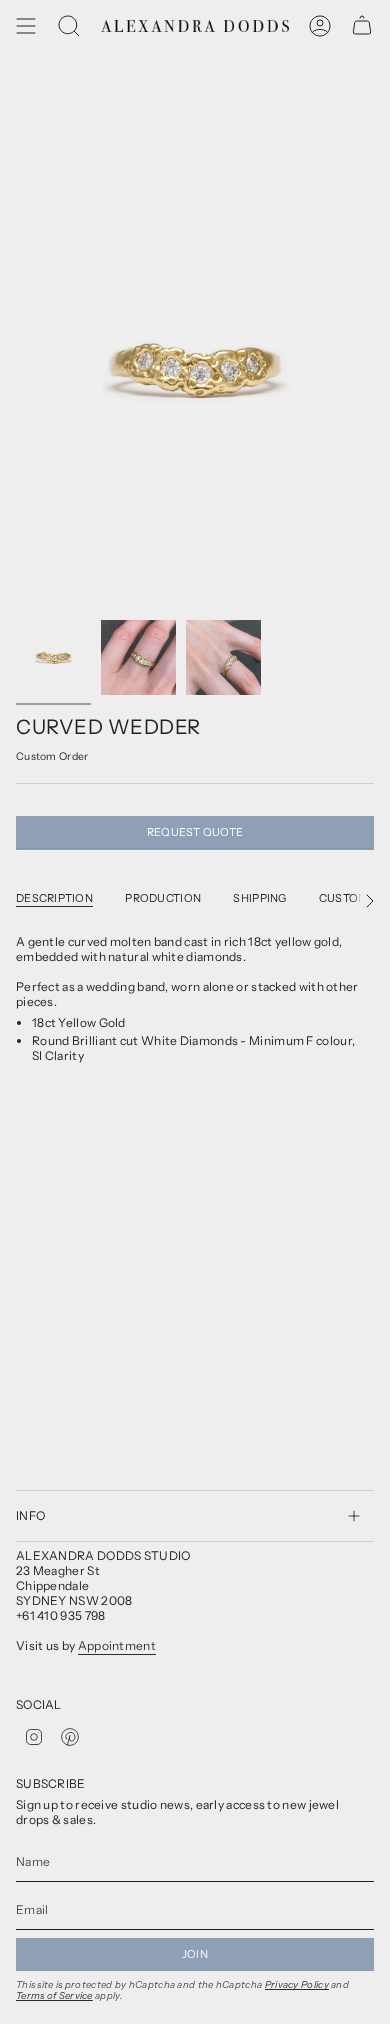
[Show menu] (26, 26)
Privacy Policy (297, 1984)
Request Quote (195, 832)
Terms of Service (54, 1995)
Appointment (117, 1645)
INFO (30, 1515)
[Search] (69, 26)
